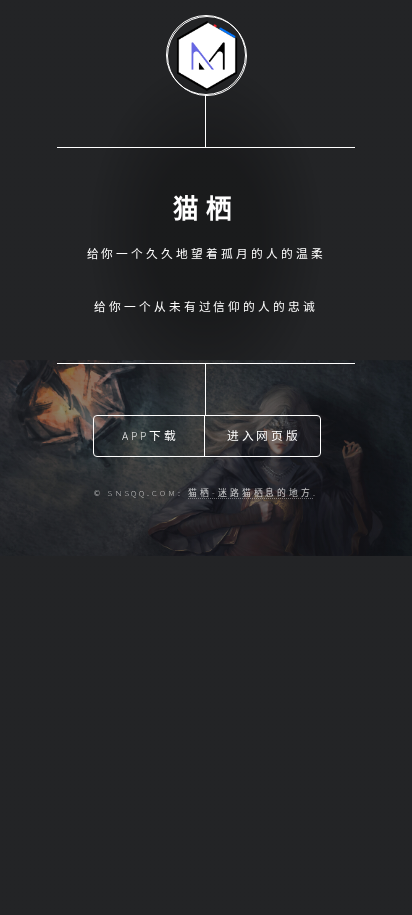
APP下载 (150, 435)
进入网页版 (264, 435)
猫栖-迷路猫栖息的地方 (250, 492)
